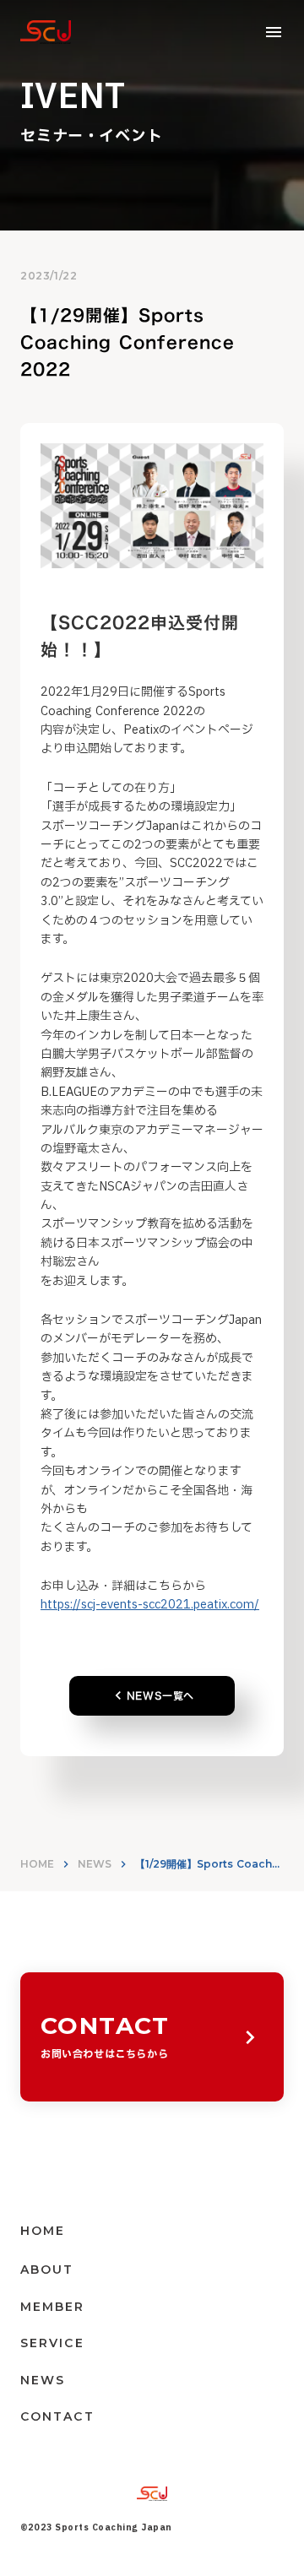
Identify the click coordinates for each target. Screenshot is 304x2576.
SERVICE (52, 2343)
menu (274, 32)
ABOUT (47, 2270)
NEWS (95, 1864)
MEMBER (53, 2307)
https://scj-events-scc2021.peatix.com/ (150, 1605)
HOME (37, 1864)
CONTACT (57, 2416)
